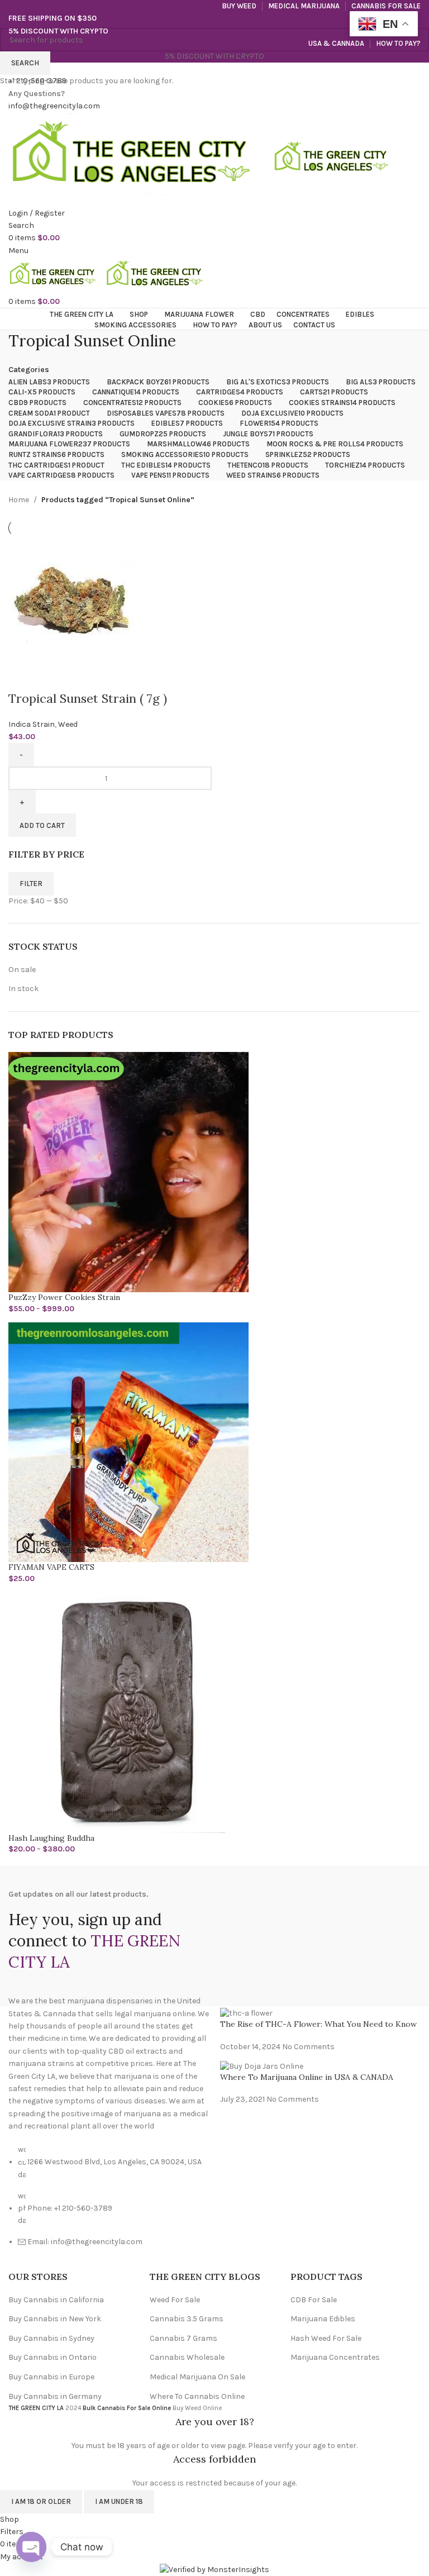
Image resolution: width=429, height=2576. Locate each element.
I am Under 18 (119, 2501)
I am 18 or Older (41, 2501)
